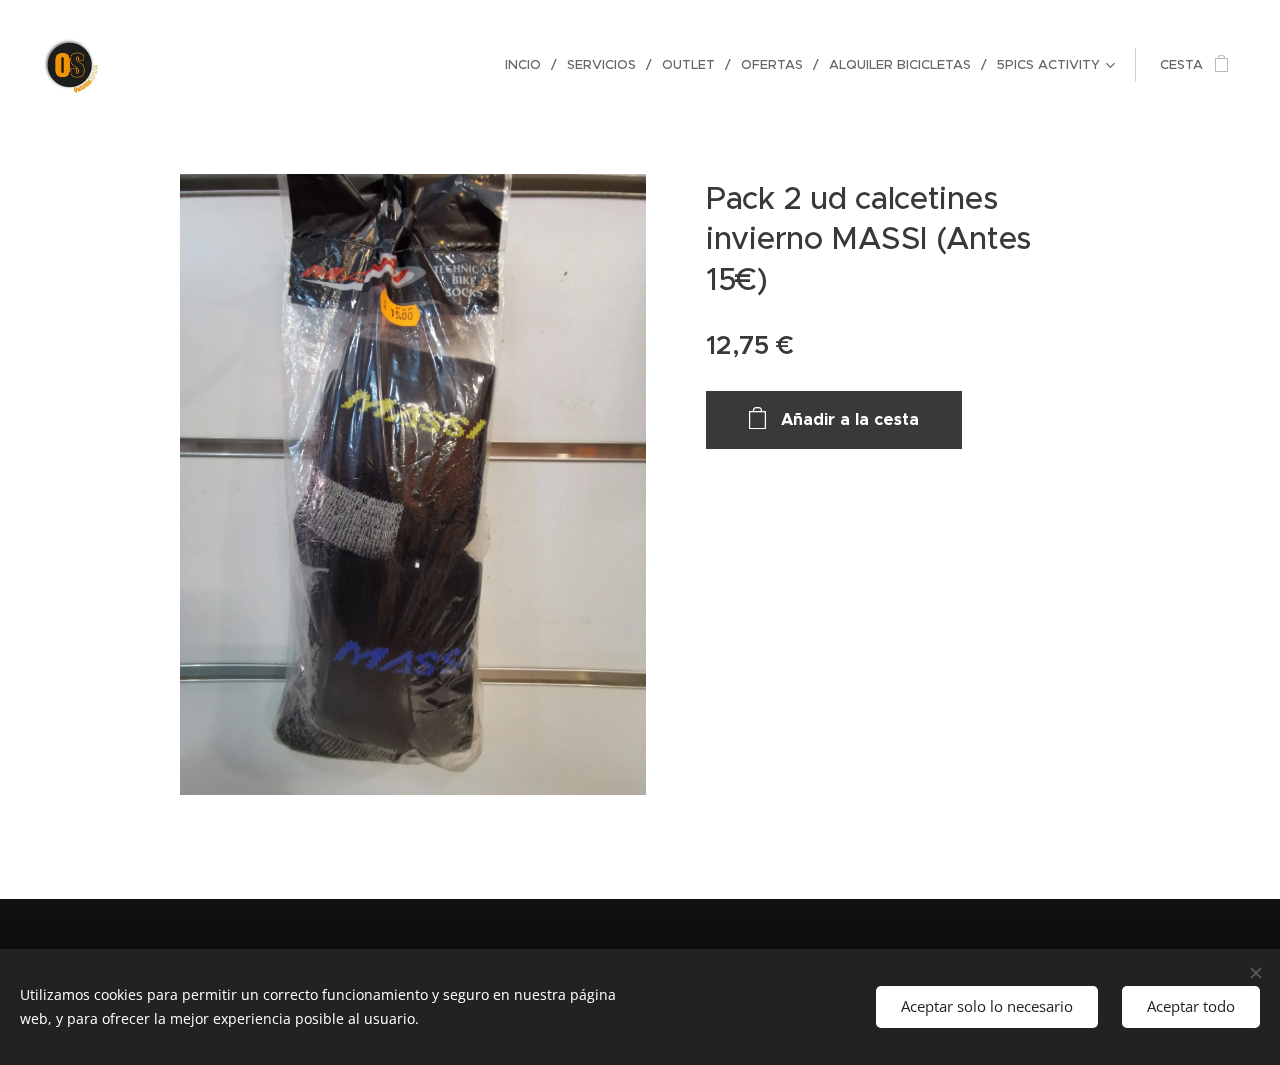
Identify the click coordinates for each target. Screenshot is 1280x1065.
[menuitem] (528, 65)
